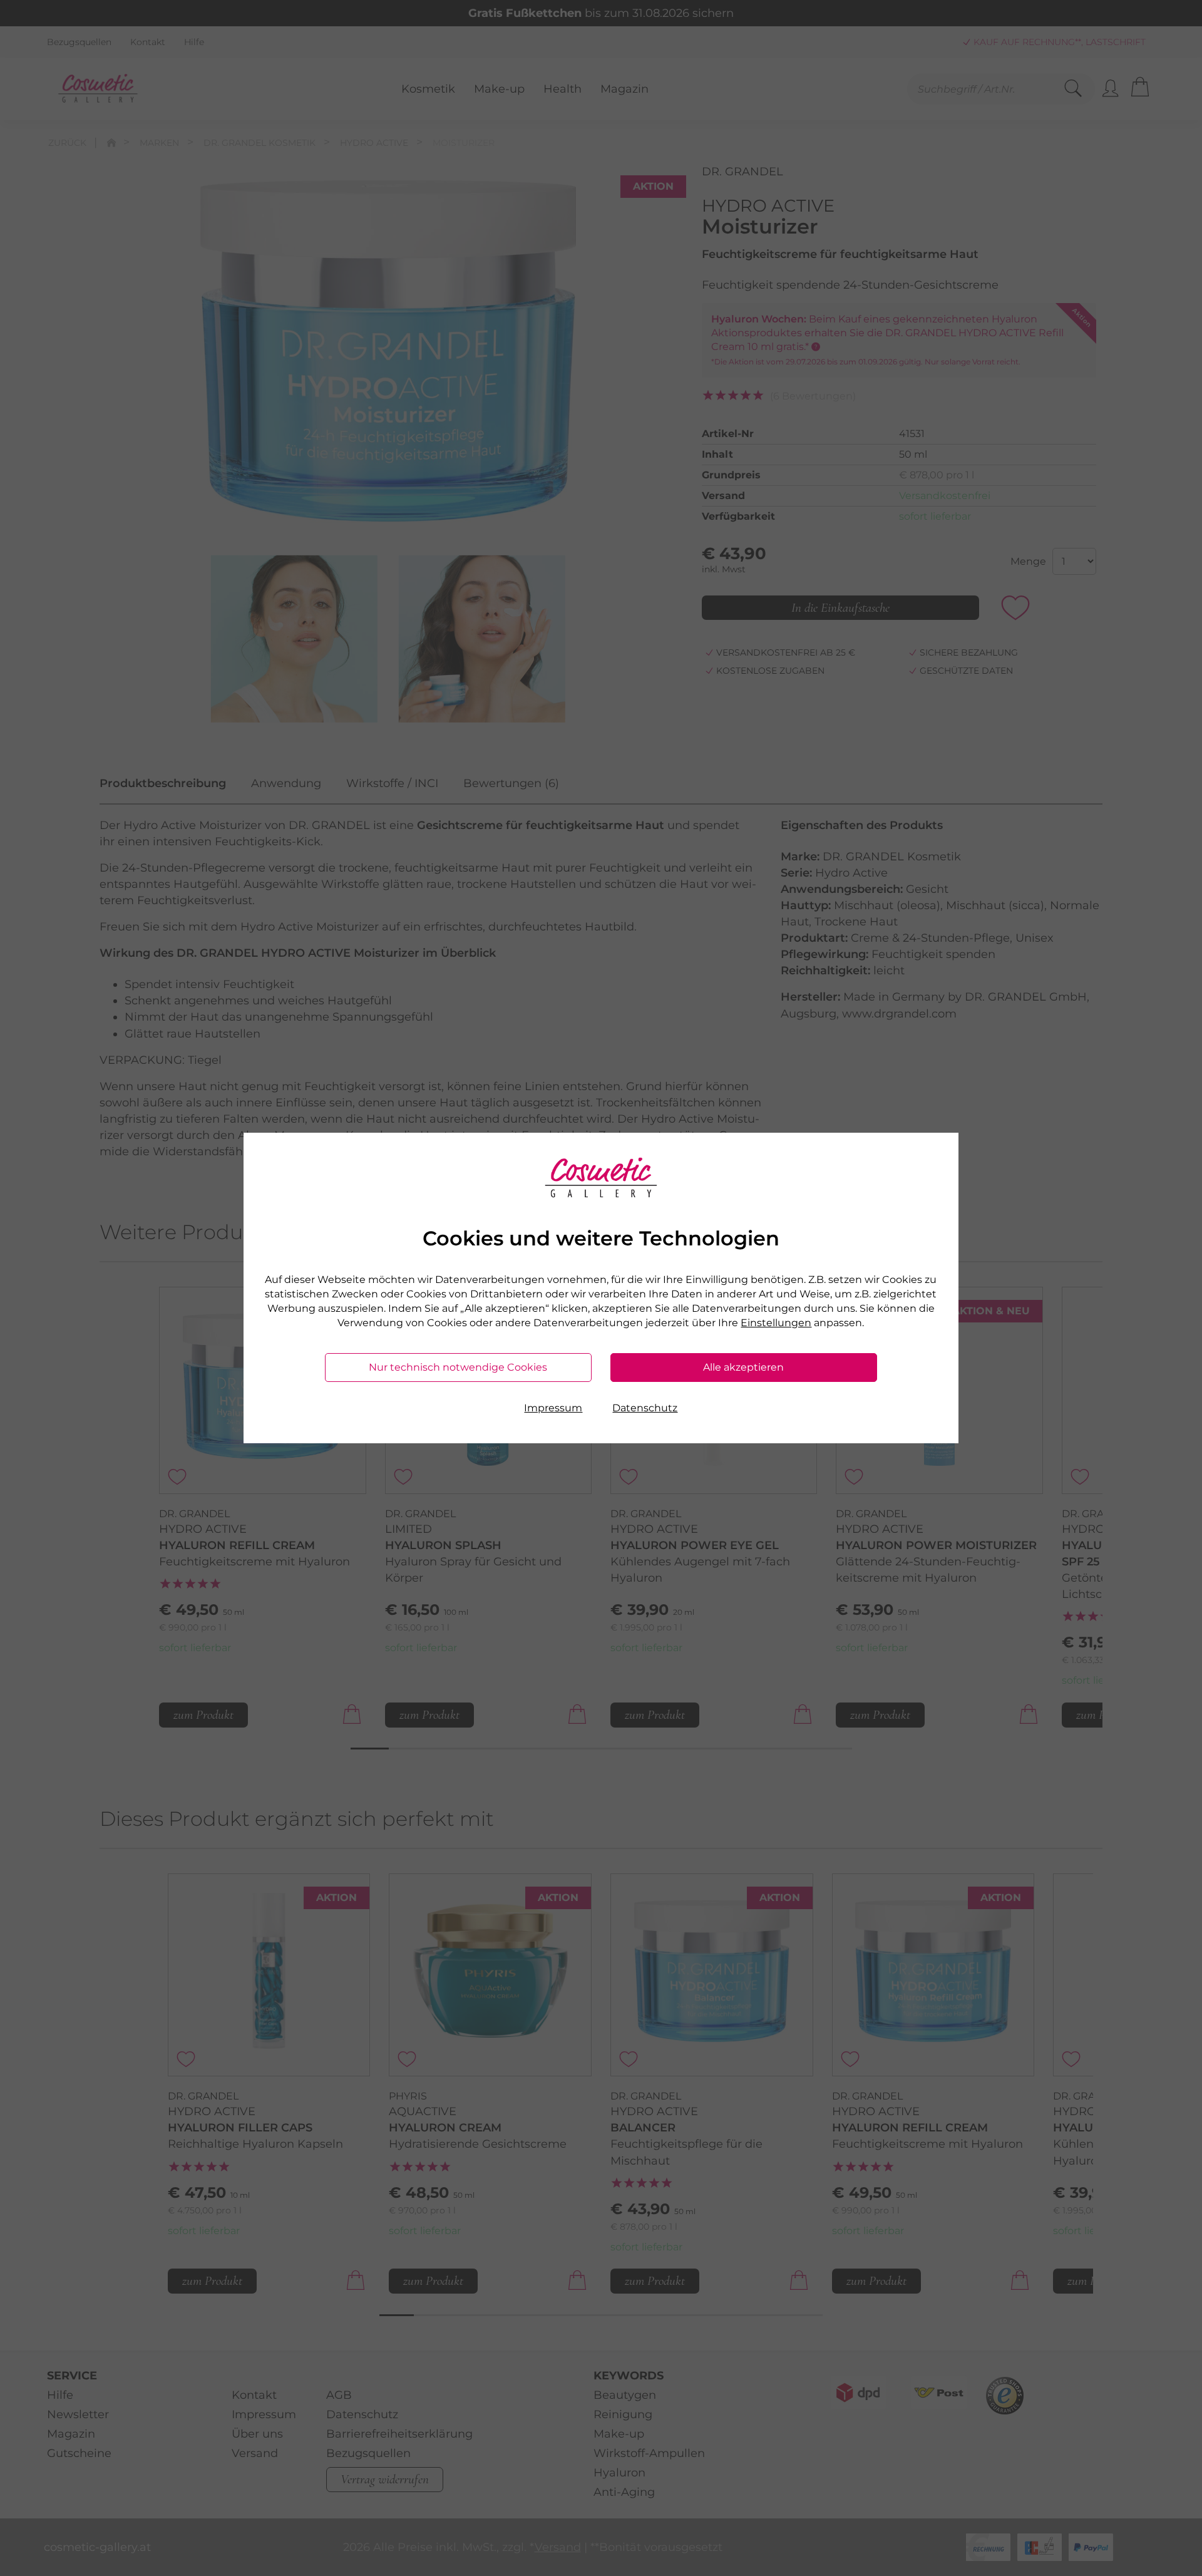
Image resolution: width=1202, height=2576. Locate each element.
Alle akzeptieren (743, 1367)
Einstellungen (776, 1323)
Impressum (553, 1408)
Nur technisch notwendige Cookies (458, 1367)
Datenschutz (645, 1408)
